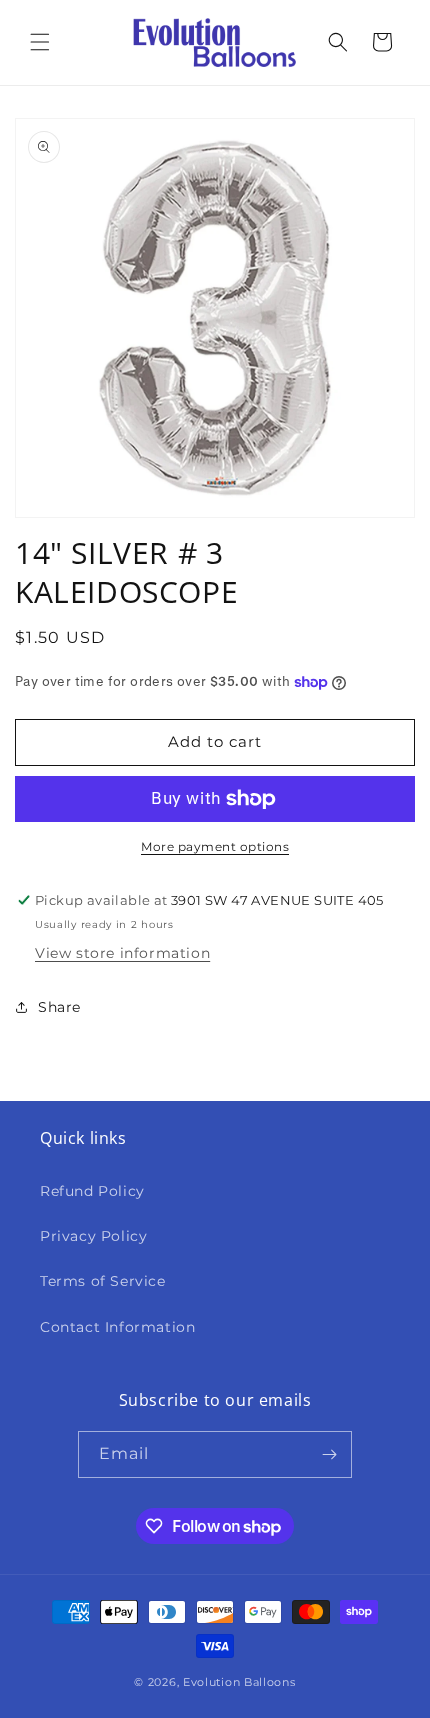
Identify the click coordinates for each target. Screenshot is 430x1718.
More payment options (215, 846)
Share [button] (59, 1007)
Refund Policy (92, 1191)
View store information (122, 953)
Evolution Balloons (239, 1682)
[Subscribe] (329, 1454)
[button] (40, 42)
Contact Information (117, 1327)
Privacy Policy (93, 1236)
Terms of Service (103, 1281)
